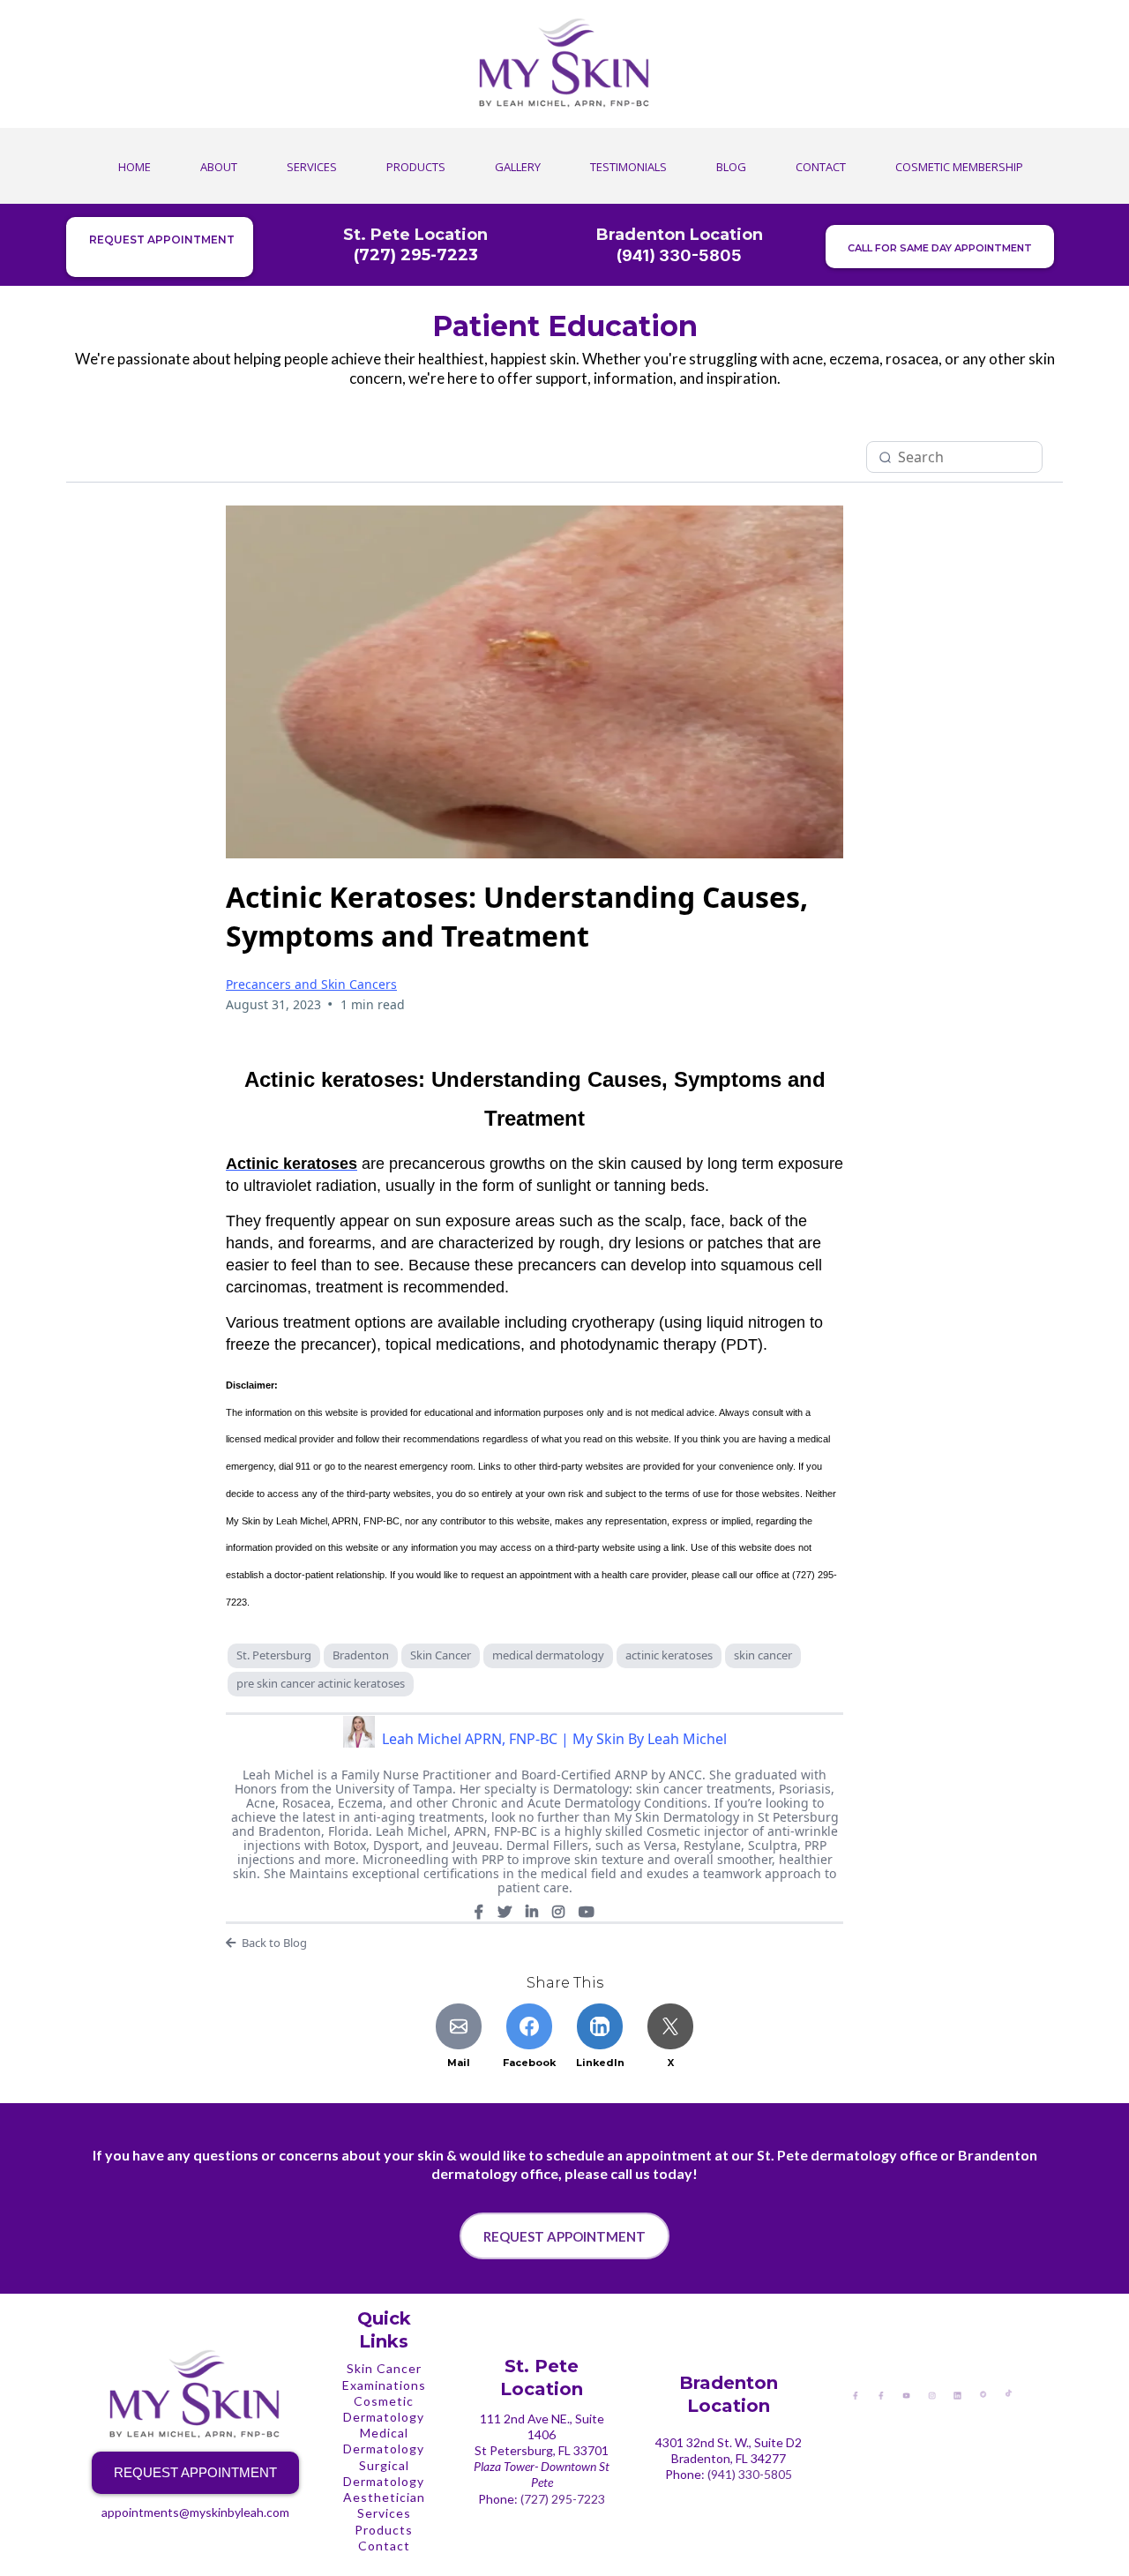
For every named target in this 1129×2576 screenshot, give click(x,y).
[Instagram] (558, 1912)
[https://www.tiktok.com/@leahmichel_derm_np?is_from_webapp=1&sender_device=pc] (1009, 2392)
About (219, 167)
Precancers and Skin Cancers (311, 984)
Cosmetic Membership (959, 167)
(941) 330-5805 (750, 2474)
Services (312, 167)
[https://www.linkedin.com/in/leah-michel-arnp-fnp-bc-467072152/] (957, 2394)
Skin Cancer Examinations (384, 2376)
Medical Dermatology (384, 2441)
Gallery (518, 167)
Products (416, 167)
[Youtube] (587, 1912)
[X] (505, 1912)
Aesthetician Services (384, 2505)
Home (135, 167)
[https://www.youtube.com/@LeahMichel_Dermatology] (906, 2394)
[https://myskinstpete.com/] (564, 64)
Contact (821, 167)
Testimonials (628, 167)
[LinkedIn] (532, 1912)
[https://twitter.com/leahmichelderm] (983, 2393)
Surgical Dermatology (384, 2473)
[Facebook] (479, 1912)
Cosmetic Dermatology (384, 2409)
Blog (731, 167)
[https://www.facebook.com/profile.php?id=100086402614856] (855, 2394)
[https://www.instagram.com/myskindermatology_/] (932, 2394)
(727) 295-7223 (563, 2499)
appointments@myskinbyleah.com (195, 2512)
